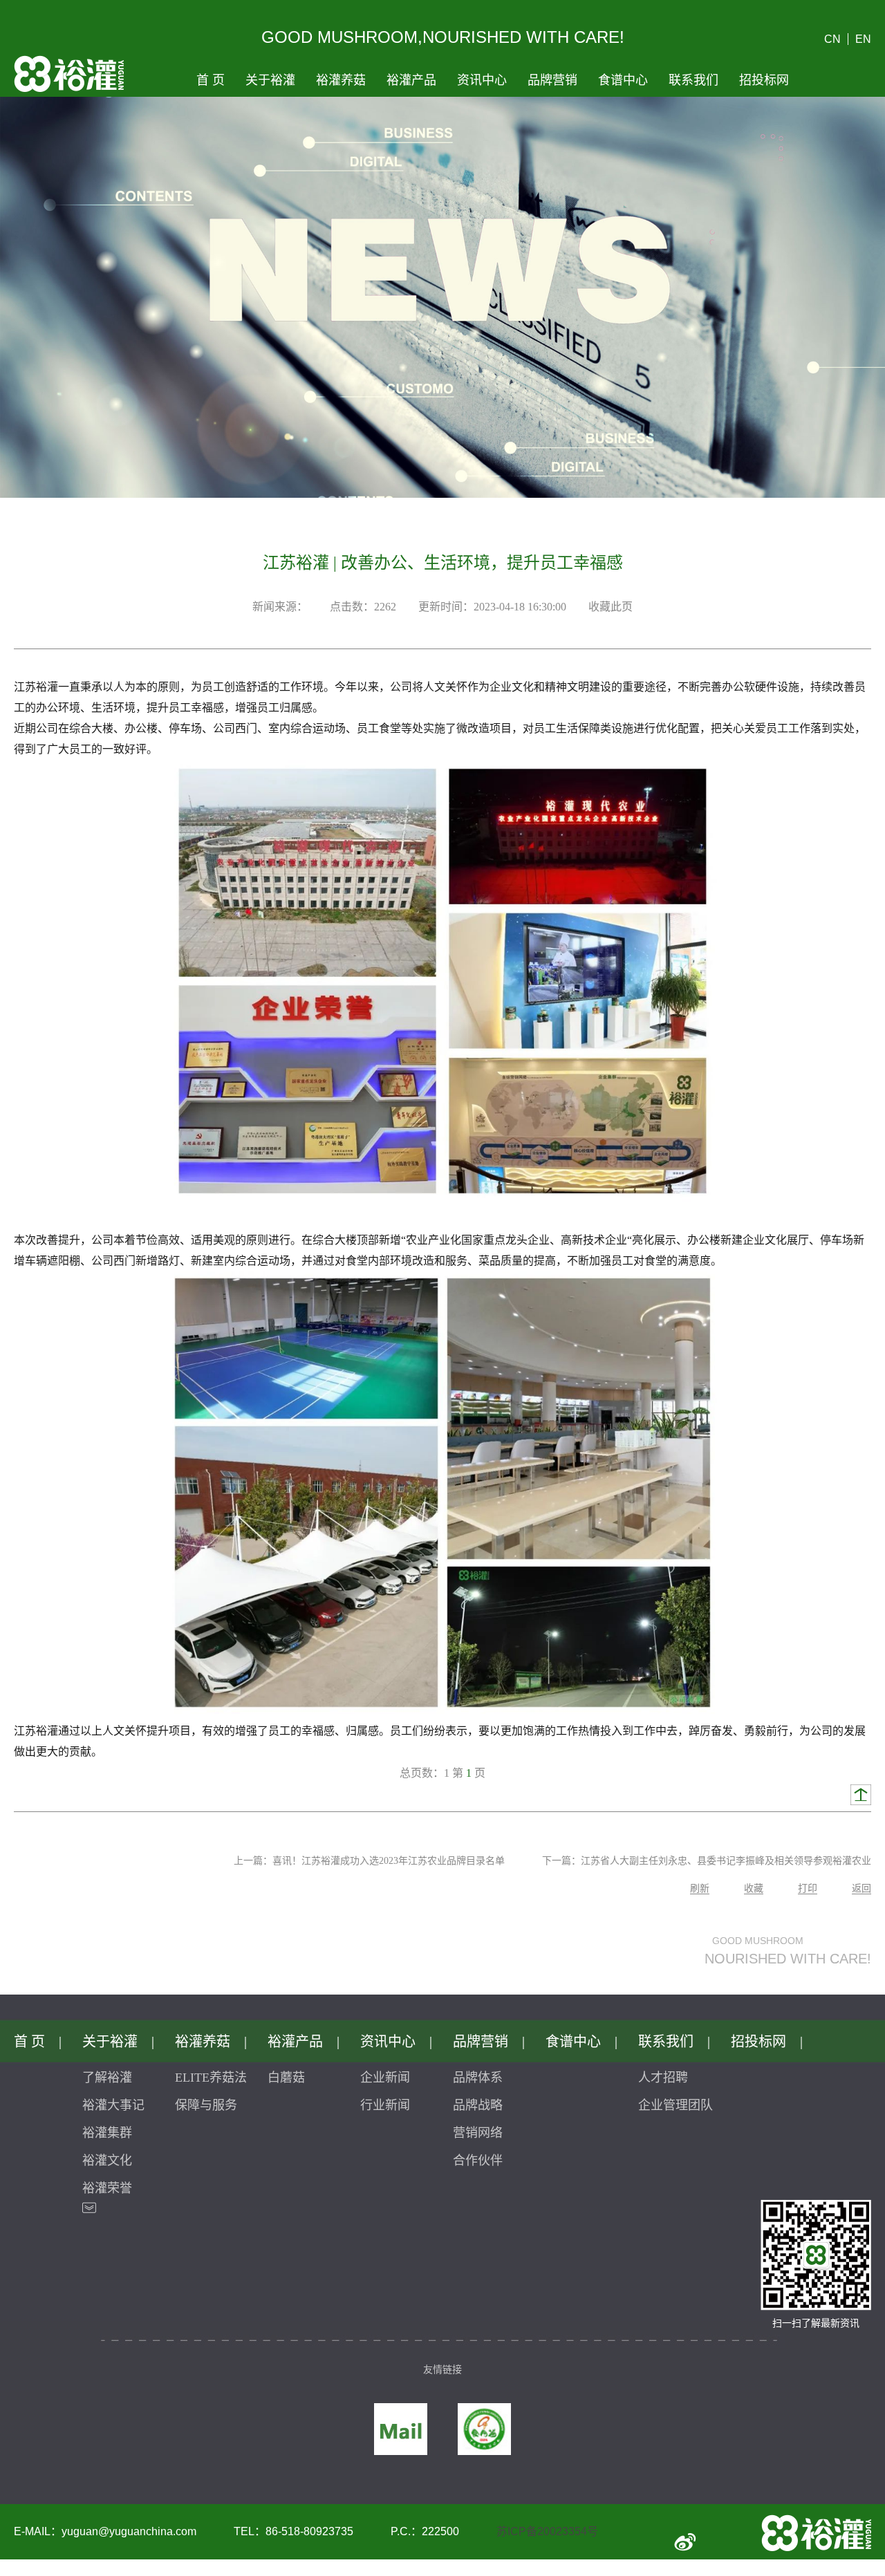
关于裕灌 (270, 80)
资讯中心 (482, 80)
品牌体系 (478, 2078)
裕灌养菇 (341, 80)
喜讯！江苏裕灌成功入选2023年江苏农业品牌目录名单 (389, 1861)
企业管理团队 (676, 2105)
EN (863, 39)
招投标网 (764, 80)
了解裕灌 (107, 2078)
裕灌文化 (107, 2160)
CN (832, 39)
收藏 (754, 1888)
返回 (861, 1888)
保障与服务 (206, 2105)
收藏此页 (611, 607)
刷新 (700, 1888)
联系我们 (693, 80)
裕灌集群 (107, 2133)
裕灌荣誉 (107, 2188)
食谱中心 (623, 80)
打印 (808, 1888)
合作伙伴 (478, 2160)
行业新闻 (385, 2105)
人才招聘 (663, 2078)
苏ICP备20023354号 (547, 2531)
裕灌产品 (411, 80)
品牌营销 (552, 80)
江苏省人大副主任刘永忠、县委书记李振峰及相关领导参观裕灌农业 (726, 1861)
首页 (211, 80)
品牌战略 (478, 2105)
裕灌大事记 (113, 2105)
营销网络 (478, 2133)
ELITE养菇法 (211, 2078)
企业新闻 (385, 2078)
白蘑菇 (286, 2078)
